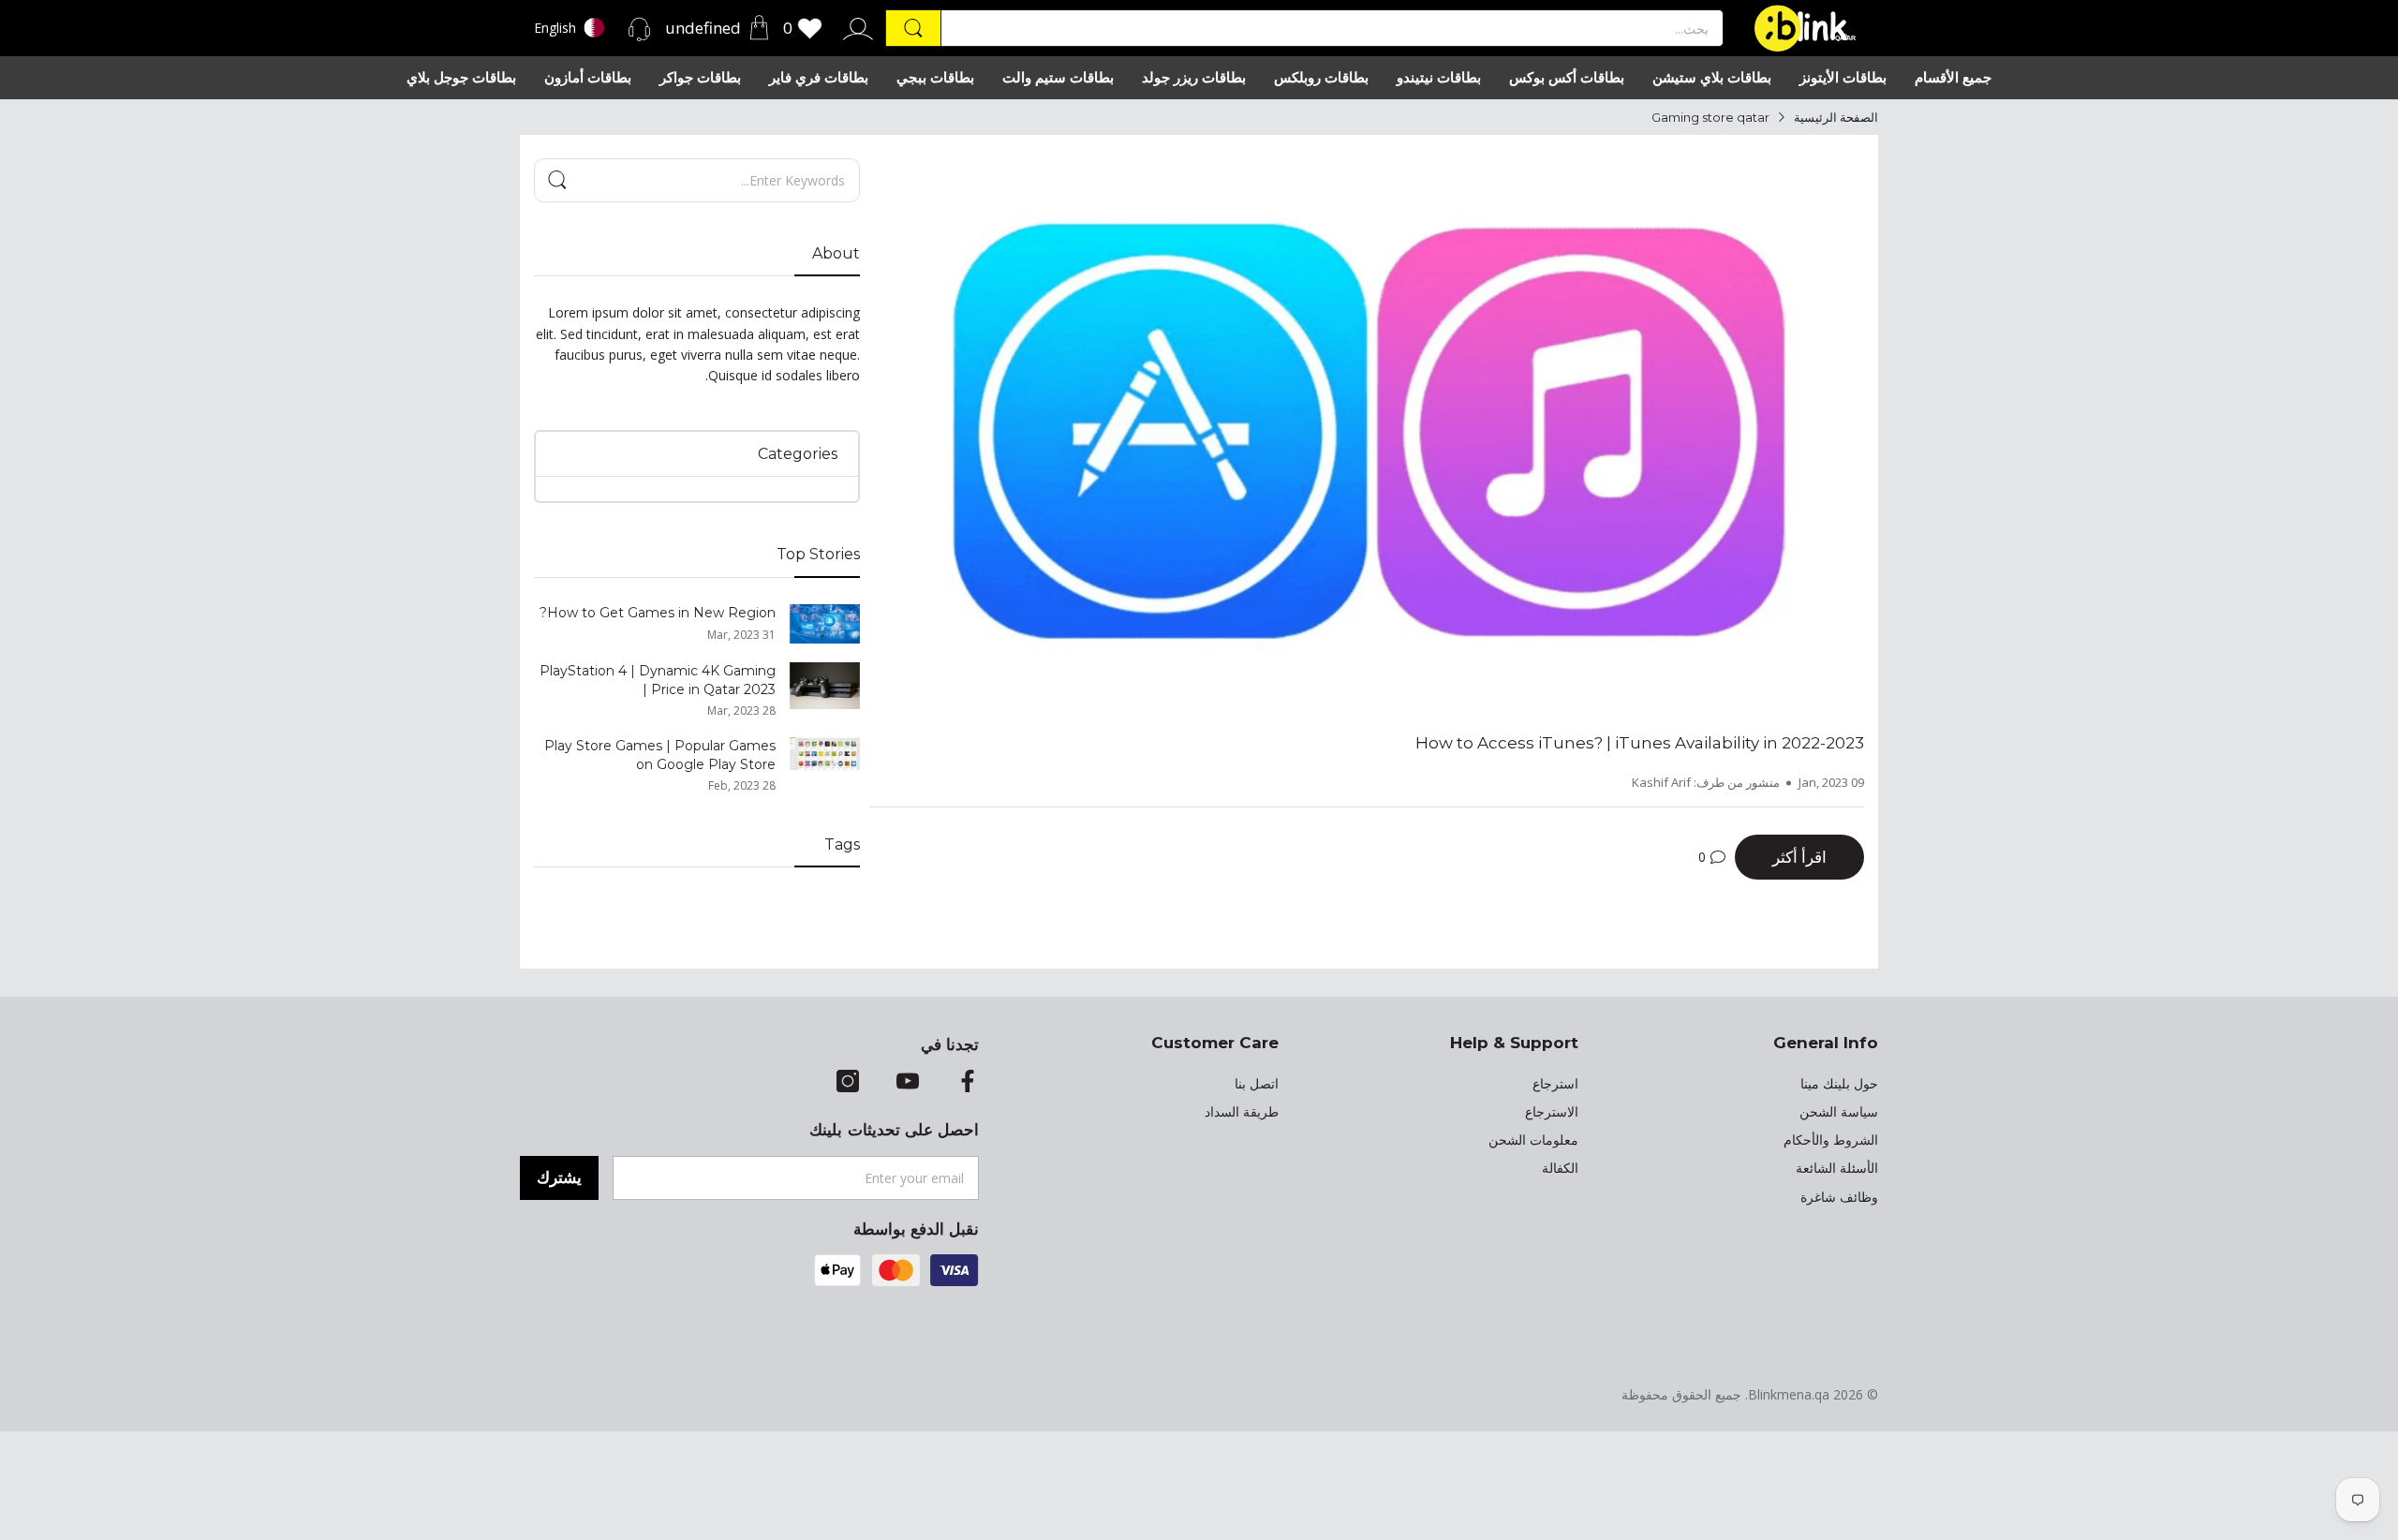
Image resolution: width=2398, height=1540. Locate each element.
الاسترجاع (1552, 1112)
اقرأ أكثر (1799, 857)
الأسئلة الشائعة (1837, 1168)
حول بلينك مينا (1839, 1084)
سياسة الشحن (1839, 1112)
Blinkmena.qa (1789, 1394)
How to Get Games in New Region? (658, 613)
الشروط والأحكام (1831, 1140)
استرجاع (1555, 1084)
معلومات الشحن (1533, 1140)
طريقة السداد (1242, 1112)
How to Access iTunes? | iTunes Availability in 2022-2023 (1640, 743)
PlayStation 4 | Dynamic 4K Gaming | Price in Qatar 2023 (658, 680)
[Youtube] (908, 1083)
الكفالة (1560, 1168)
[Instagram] (848, 1083)
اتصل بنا (1257, 1084)
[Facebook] (968, 1083)
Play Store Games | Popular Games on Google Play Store (660, 755)
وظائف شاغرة (1839, 1197)
